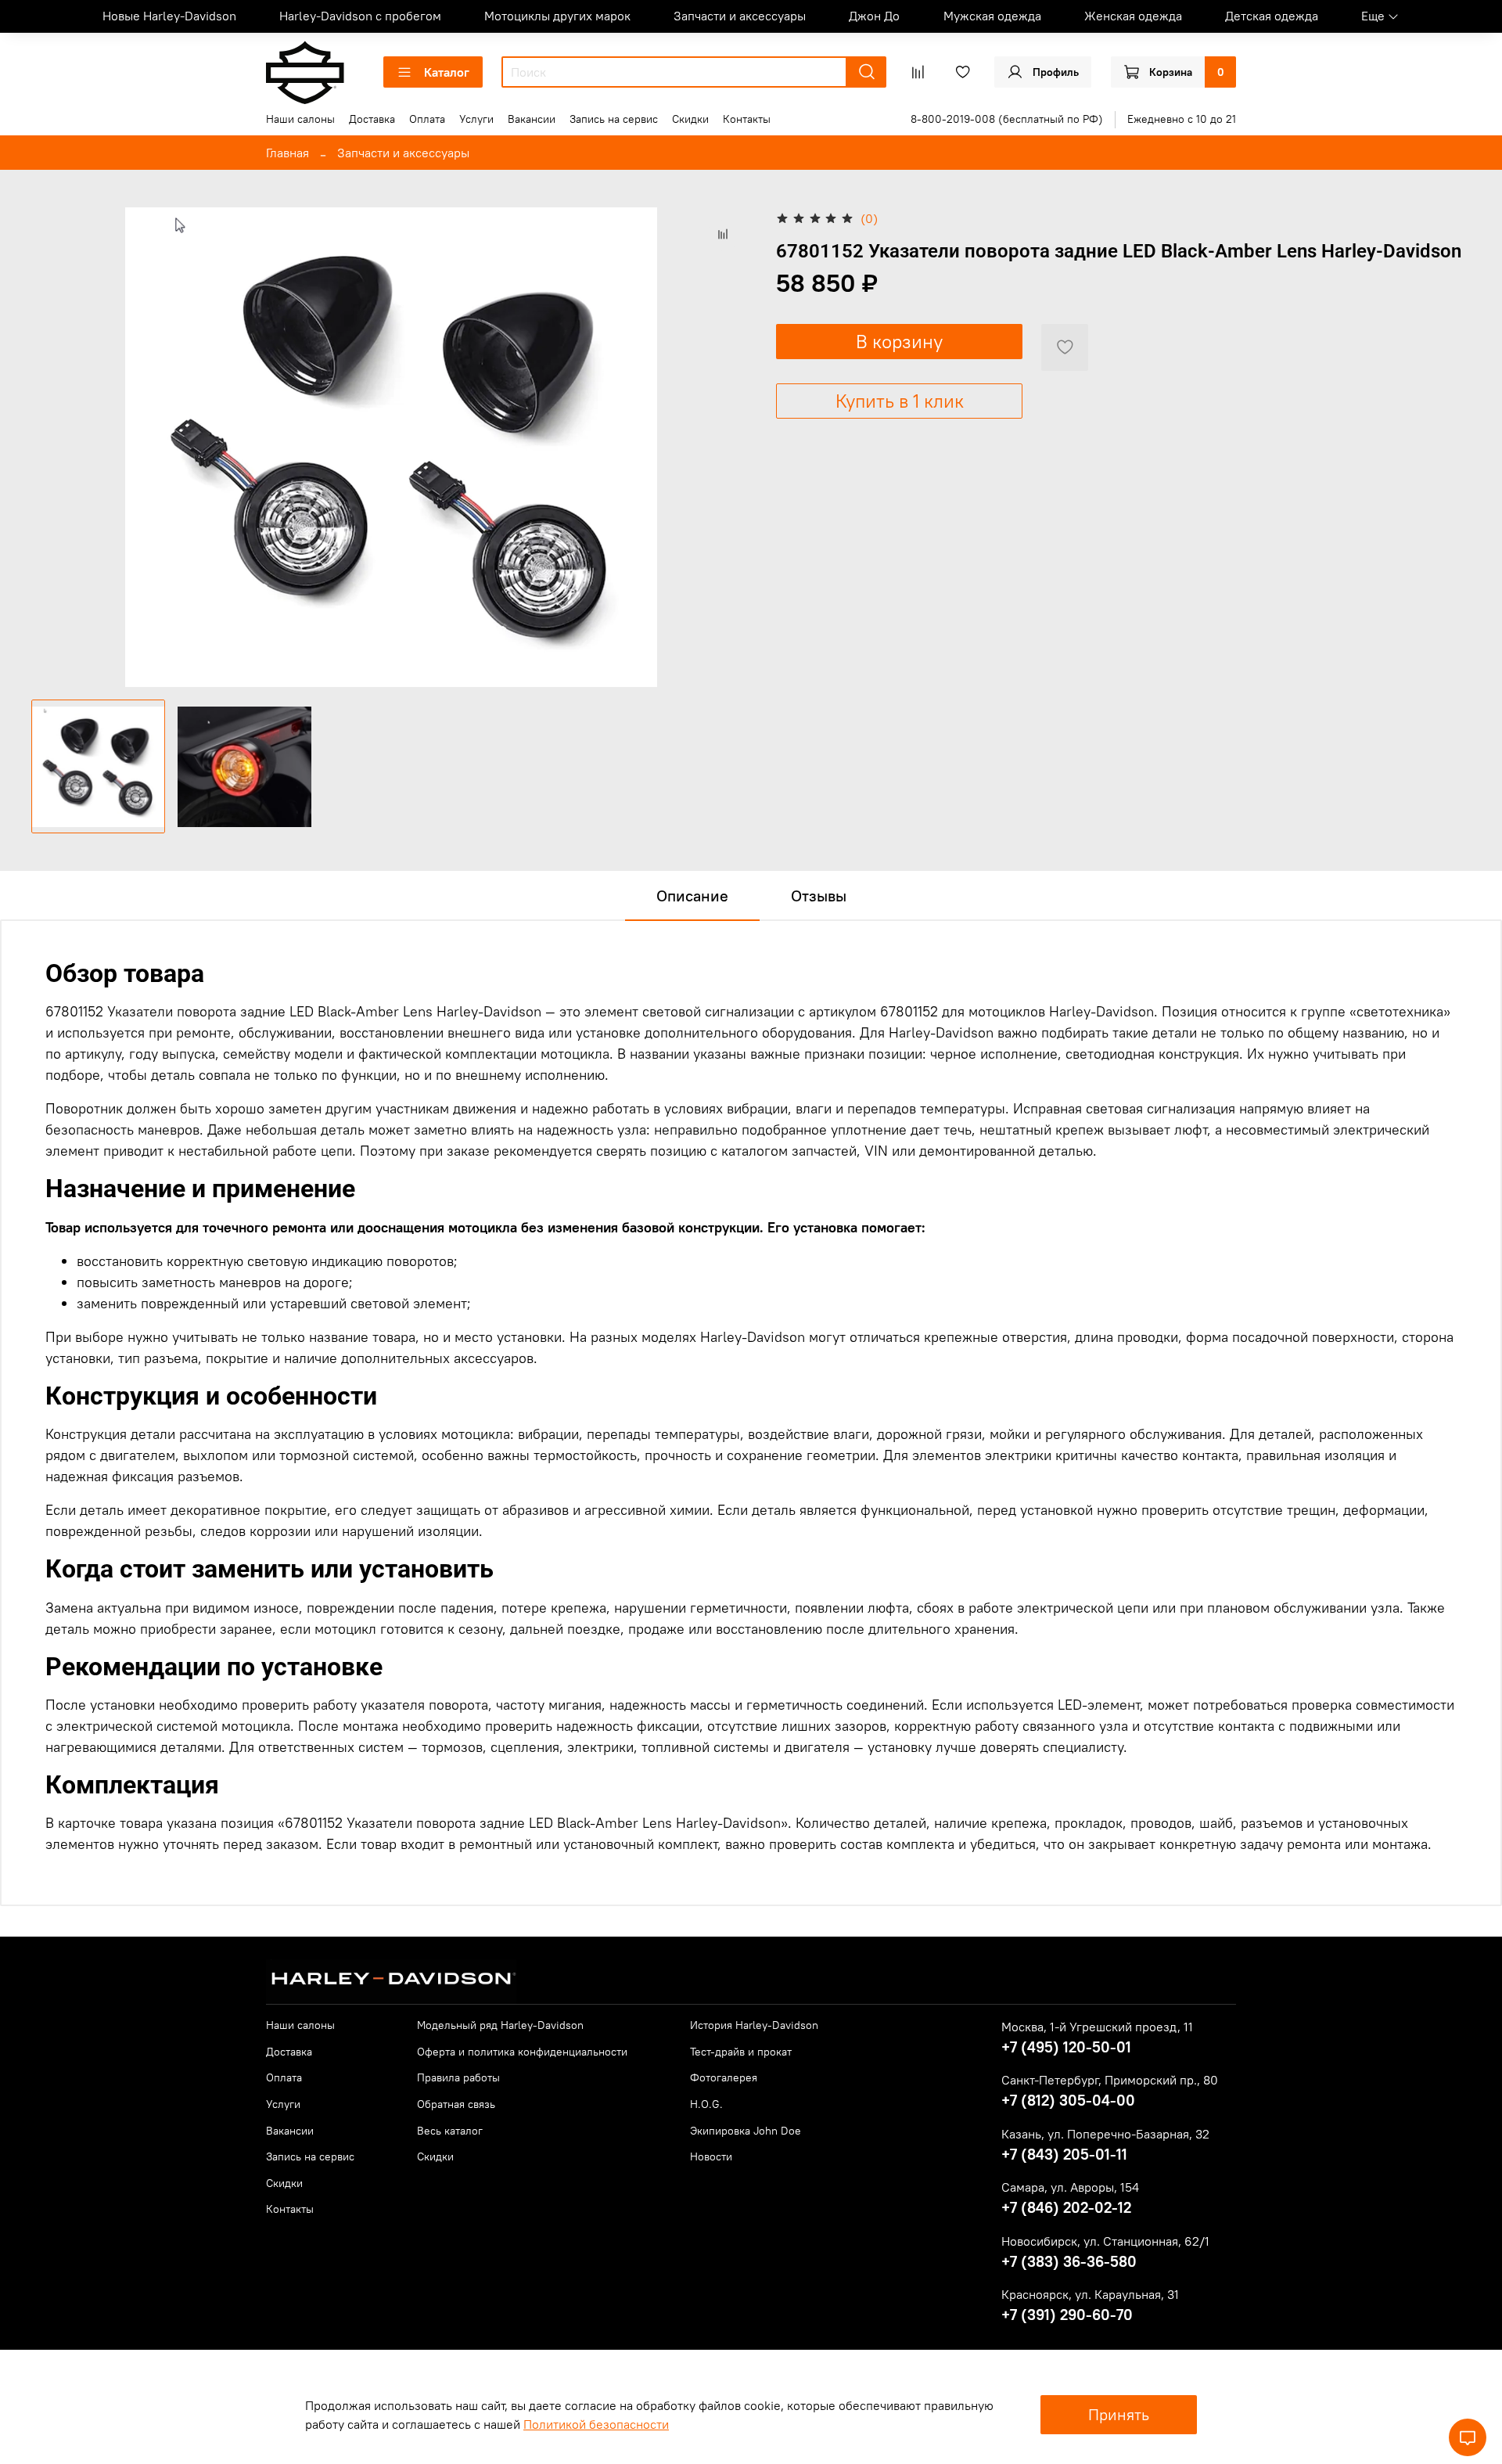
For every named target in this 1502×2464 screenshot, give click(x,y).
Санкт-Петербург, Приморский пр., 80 (1110, 2080)
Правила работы (458, 2077)
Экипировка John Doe (746, 2131)
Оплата (427, 119)
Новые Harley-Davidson (169, 16)
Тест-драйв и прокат (741, 2052)
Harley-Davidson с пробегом (360, 16)
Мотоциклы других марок (557, 16)
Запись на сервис (614, 119)
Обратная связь (456, 2104)
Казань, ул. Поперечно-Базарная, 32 (1105, 2134)
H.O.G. (706, 2104)
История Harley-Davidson (754, 2025)
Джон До (874, 16)
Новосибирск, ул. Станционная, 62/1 (1105, 2241)
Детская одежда (1272, 16)
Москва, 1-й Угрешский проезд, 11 (1097, 2027)
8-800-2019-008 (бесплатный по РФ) (1007, 119)
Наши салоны (300, 119)
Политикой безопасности (596, 2424)
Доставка (372, 119)
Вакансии (532, 119)
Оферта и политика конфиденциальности (522, 2052)
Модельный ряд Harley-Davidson (500, 2025)
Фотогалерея (724, 2077)
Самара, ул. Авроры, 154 (1070, 2187)
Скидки (690, 119)
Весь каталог (450, 2131)
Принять (1119, 2414)
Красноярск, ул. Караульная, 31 (1090, 2294)
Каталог (447, 72)
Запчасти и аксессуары (740, 16)
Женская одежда (1133, 16)
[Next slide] (726, 447)
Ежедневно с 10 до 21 (1182, 119)
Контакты (747, 119)
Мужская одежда (992, 16)
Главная (287, 153)
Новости (711, 2156)
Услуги (476, 119)
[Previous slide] (56, 447)
